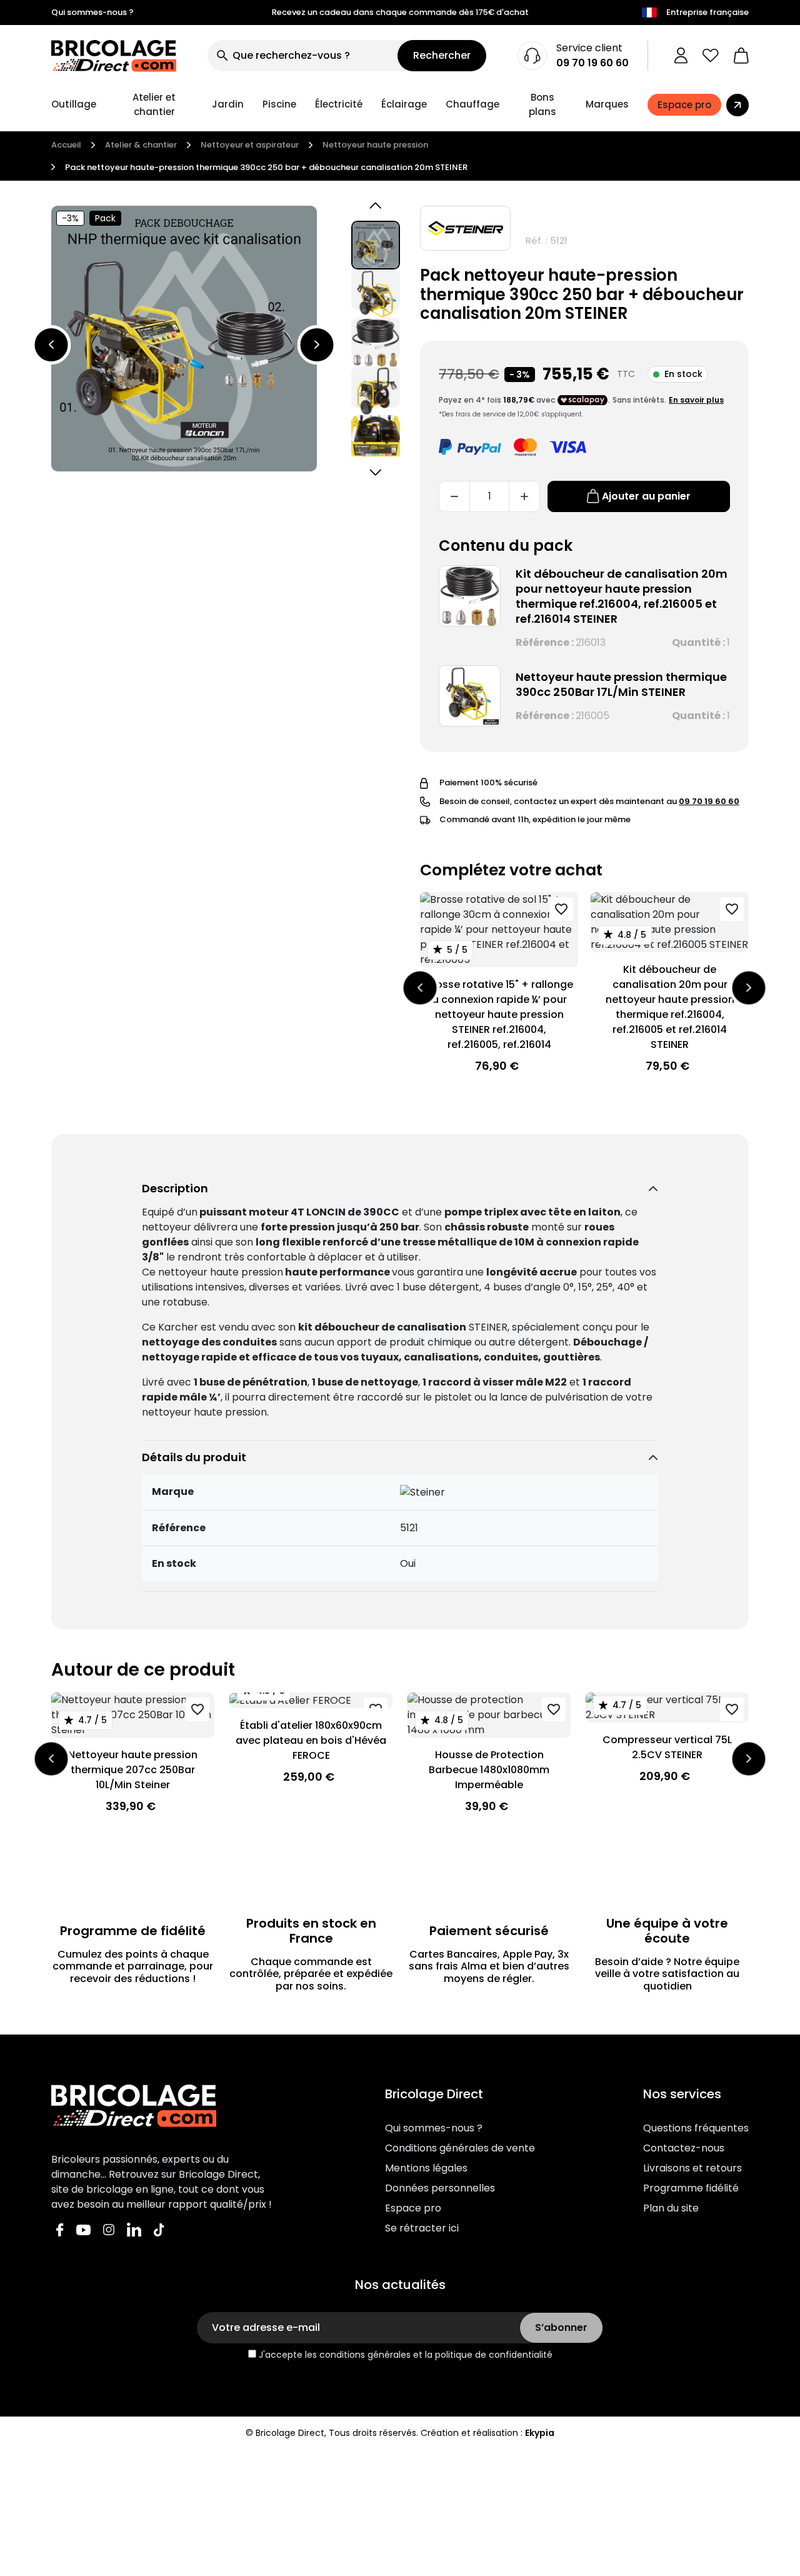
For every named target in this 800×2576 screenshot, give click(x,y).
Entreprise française (707, 12)
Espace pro (413, 2208)
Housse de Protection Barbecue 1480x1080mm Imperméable (489, 1770)
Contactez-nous (684, 2148)
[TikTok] (159, 2229)
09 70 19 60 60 (592, 63)
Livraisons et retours (692, 2168)
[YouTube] (83, 2229)
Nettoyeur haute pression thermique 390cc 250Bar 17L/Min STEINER (621, 684)
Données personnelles (440, 2188)
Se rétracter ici (422, 2228)
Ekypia (540, 2433)
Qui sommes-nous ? (92, 12)
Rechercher (442, 55)
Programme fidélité (691, 2188)
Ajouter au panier (646, 496)
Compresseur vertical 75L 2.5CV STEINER (667, 1747)
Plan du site (671, 2208)
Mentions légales (426, 2168)
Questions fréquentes (696, 2128)
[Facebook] (60, 2229)
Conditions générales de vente (460, 2148)
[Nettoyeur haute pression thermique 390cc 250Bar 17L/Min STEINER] (470, 696)
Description (175, 1188)
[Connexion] (681, 56)
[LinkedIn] (134, 2229)
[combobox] (302, 56)
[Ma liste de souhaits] (711, 56)
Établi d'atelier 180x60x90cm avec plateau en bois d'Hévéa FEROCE (311, 1740)
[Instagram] (109, 2229)
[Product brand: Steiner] (465, 228)
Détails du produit (194, 1457)
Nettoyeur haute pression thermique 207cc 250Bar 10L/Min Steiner (133, 1770)
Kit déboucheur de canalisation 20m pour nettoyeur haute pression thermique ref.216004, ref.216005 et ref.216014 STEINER (622, 596)
